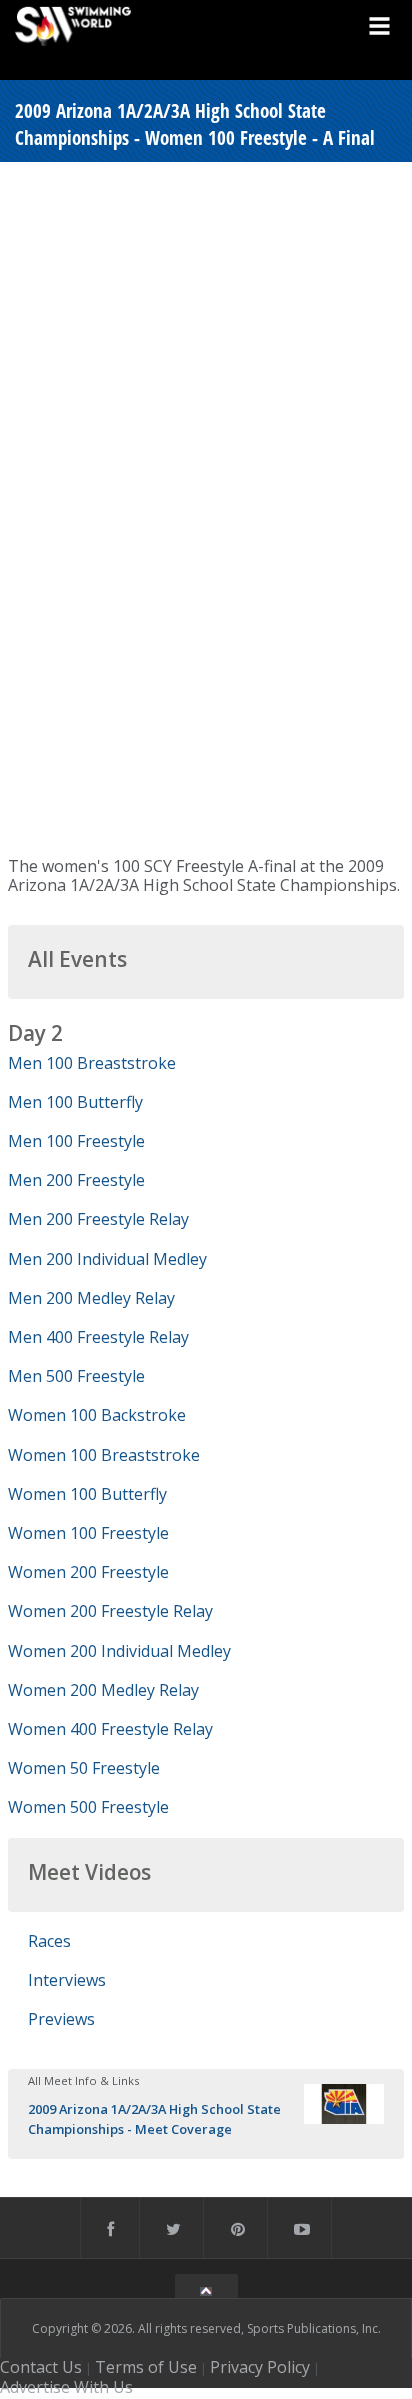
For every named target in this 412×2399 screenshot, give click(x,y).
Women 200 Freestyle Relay (110, 1611)
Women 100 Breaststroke (104, 1455)
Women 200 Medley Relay (103, 1690)
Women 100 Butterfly (87, 1494)
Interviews (67, 1980)
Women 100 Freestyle (88, 1533)
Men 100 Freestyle (76, 1141)
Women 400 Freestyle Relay (110, 1729)
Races (49, 1941)
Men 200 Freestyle (76, 1180)
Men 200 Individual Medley (107, 1259)
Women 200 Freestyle (88, 1572)
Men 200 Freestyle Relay (98, 1219)
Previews (61, 2019)
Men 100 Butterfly (75, 1102)
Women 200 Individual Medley (119, 1651)
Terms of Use (146, 2367)
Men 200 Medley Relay (91, 1298)
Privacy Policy (260, 2367)
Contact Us (41, 2367)
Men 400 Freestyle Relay (98, 1337)
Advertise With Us (66, 2387)
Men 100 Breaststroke (92, 1063)
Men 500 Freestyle (76, 1376)
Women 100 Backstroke (97, 1415)
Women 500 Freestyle (88, 1807)
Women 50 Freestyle (84, 1768)
